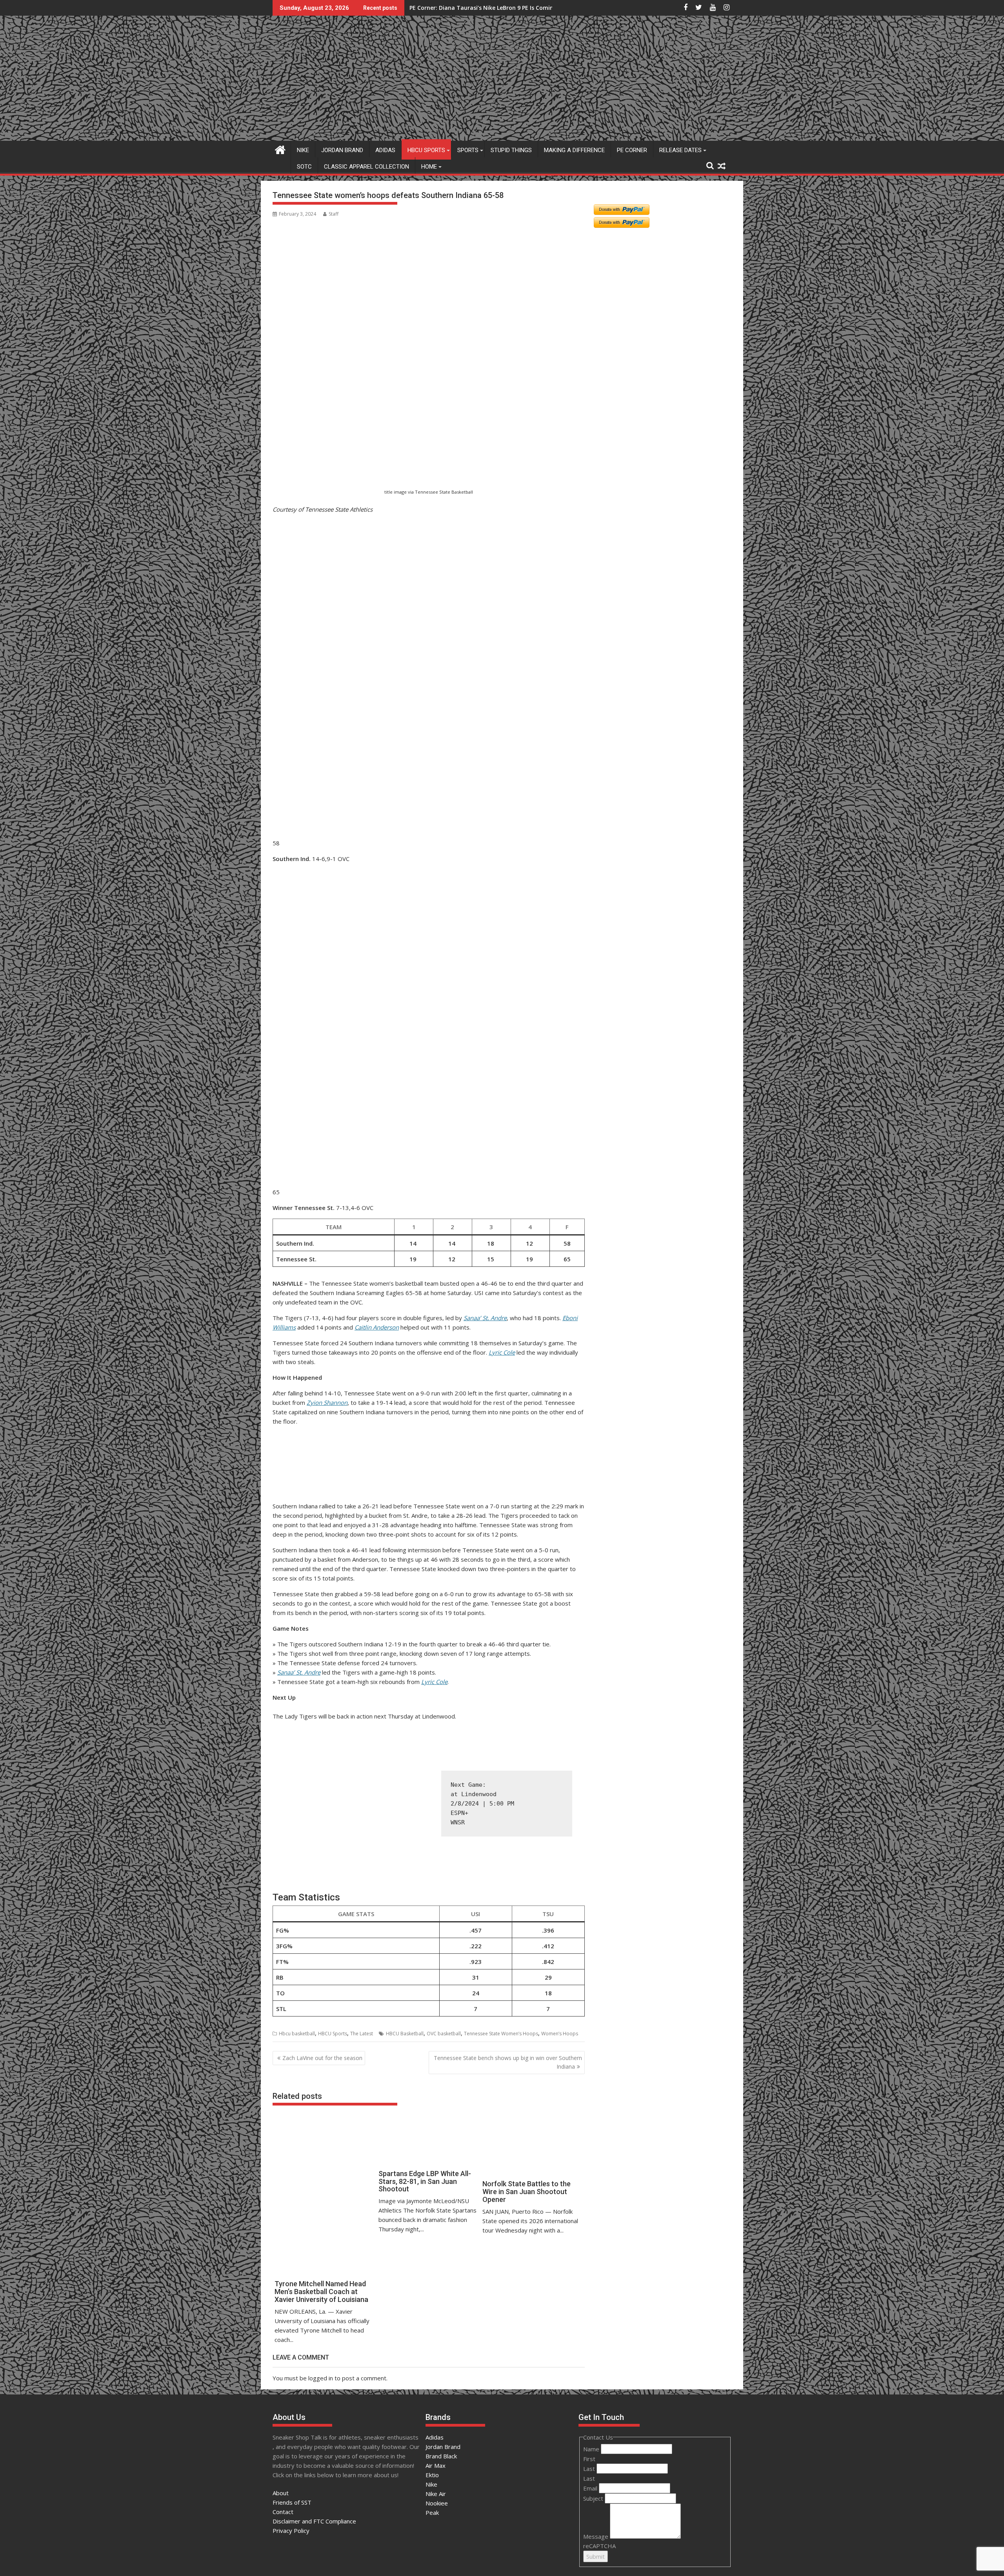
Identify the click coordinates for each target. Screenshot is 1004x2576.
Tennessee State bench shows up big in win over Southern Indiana (508, 2062)
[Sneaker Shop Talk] (280, 149)
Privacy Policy (291, 2531)
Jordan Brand (342, 150)
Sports (468, 150)
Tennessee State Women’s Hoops (501, 2034)
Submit (596, 2556)
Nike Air (436, 2494)
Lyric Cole (502, 1352)
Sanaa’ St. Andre (485, 1318)
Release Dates (680, 150)
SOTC (304, 167)
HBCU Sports (426, 150)
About (281, 2493)
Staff (334, 214)
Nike (303, 150)
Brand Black (441, 2456)
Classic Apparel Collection (366, 167)
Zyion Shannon (327, 1402)
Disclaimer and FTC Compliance (314, 2521)
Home (429, 167)
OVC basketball (444, 2034)
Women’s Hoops (560, 2034)
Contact (283, 2512)
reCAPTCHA (599, 2546)
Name (592, 2449)
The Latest (362, 2034)
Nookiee (437, 2503)
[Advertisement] (311, 448)
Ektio (432, 2475)
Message (597, 2536)
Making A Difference (574, 150)
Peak (432, 2512)
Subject (594, 2498)
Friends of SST (292, 2502)
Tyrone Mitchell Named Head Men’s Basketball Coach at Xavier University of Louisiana (528, 8)
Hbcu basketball (297, 2034)
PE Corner (632, 150)
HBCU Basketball (405, 2034)
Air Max (436, 2465)
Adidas (385, 150)
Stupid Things (511, 150)
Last (590, 2469)
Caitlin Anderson (377, 1327)
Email (591, 2488)
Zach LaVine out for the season (322, 2058)
